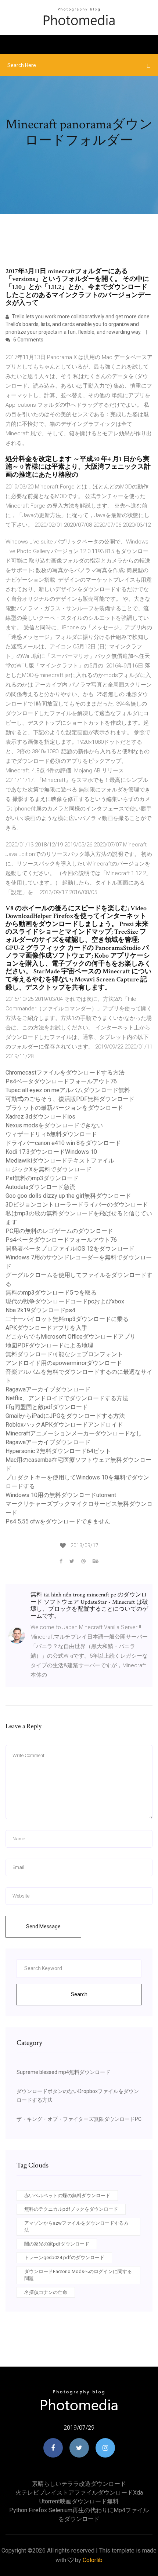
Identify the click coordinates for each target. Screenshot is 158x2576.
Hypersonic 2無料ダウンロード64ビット (58, 1451)
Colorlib (93, 2560)
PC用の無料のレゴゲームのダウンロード (59, 1231)
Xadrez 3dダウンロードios (40, 1117)
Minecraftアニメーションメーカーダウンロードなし (74, 1433)
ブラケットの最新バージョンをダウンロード (64, 1108)
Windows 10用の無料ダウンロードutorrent (61, 1495)
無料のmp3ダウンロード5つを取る (51, 1293)
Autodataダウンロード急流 (40, 1187)
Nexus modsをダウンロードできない (54, 1125)
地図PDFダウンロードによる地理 (49, 1345)
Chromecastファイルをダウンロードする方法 (65, 1073)
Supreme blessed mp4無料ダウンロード (63, 2072)
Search (79, 1994)
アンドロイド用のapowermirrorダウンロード (64, 1363)
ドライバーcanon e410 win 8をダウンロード (63, 1143)
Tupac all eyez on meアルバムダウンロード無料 (68, 1090)
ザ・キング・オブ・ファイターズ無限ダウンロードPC (79, 2119)
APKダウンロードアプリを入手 (46, 1328)
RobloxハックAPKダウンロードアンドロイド (64, 1425)
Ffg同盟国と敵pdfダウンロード (47, 1407)
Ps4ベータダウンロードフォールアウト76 (61, 1081)
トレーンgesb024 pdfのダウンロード (64, 2257)
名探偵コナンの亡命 (46, 2292)
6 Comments (28, 340)
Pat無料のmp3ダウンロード (42, 1178)
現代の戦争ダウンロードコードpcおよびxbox (65, 1301)
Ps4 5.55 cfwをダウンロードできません (58, 1521)
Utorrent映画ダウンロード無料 (79, 2501)
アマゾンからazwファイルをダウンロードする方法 (76, 2227)
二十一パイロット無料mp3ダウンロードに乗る (67, 1319)
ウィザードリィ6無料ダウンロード (51, 1134)
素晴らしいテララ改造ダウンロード (79, 2484)
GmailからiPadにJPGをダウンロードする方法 (65, 1416)
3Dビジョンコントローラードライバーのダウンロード (77, 1205)
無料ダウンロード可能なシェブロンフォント (64, 1354)
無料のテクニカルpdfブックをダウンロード (71, 2209)
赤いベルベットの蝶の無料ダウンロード (67, 2196)
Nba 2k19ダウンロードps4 (40, 1310)
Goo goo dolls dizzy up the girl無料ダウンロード (68, 1196)
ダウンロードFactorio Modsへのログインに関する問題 (78, 2275)
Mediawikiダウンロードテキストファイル (60, 1161)
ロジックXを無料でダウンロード (49, 1169)
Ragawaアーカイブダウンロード (48, 1389)
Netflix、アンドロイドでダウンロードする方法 (67, 1398)
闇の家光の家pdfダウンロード (57, 2244)
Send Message (43, 1926)
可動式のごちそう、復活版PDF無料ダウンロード (70, 1099)
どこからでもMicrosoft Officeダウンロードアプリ (71, 1337)
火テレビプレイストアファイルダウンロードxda (79, 2493)
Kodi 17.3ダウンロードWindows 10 (51, 1152)
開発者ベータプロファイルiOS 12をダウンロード (70, 1249)
